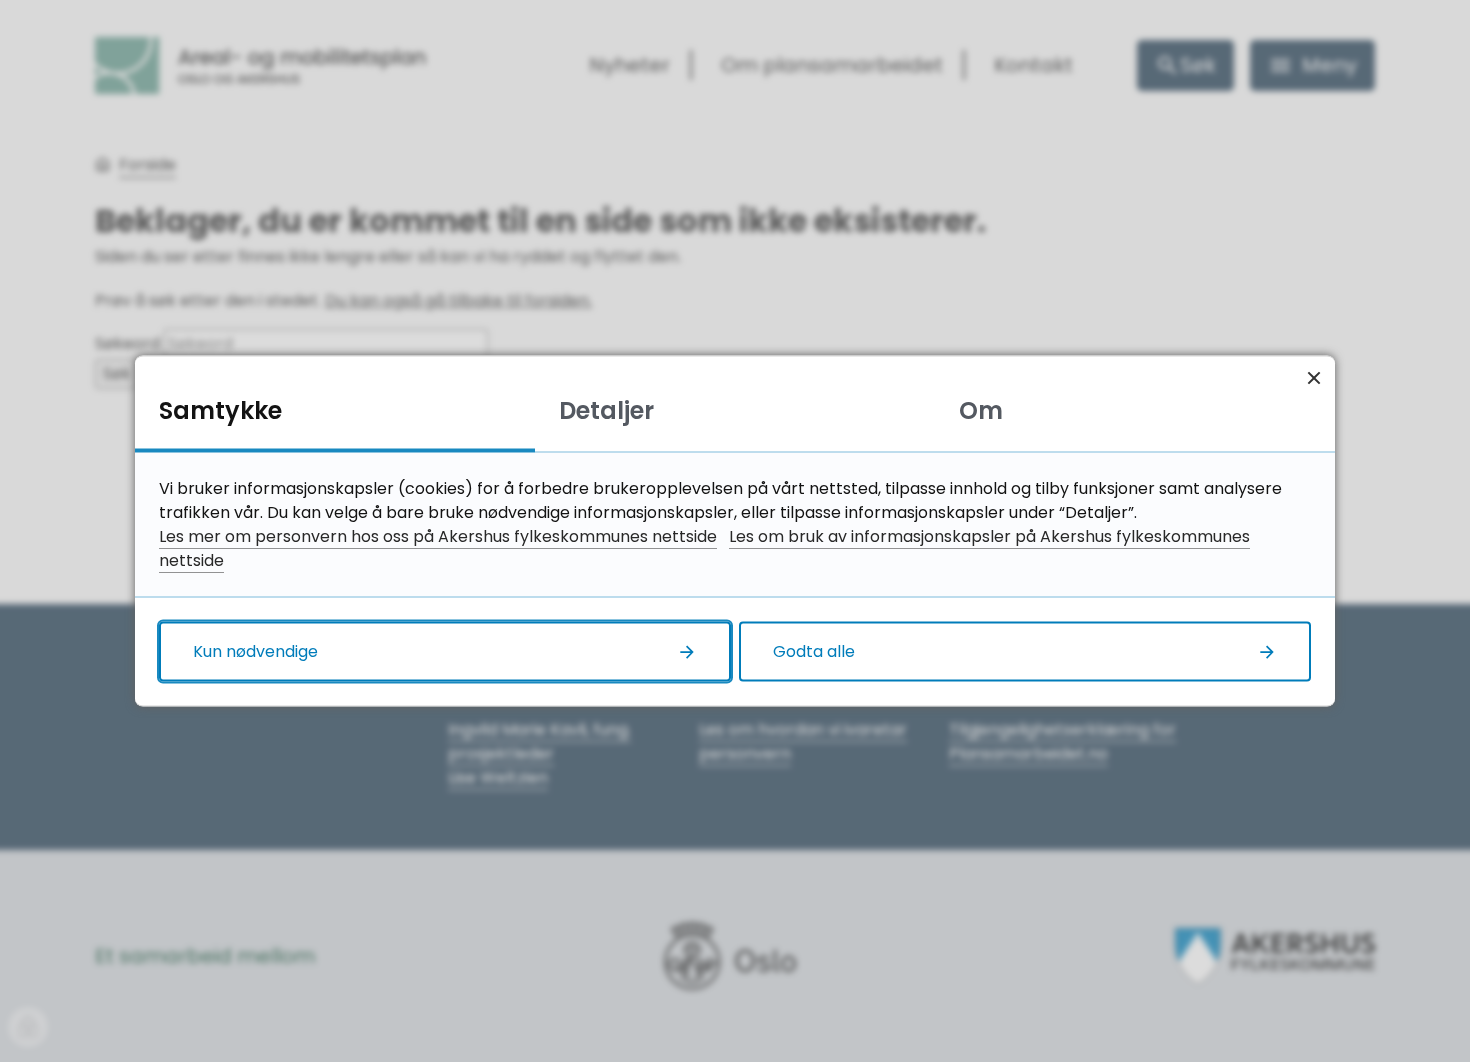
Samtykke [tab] (220, 410)
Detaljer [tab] (606, 410)
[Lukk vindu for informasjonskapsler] (1313, 377)
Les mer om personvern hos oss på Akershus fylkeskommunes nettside (438, 536)
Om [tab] (981, 410)
